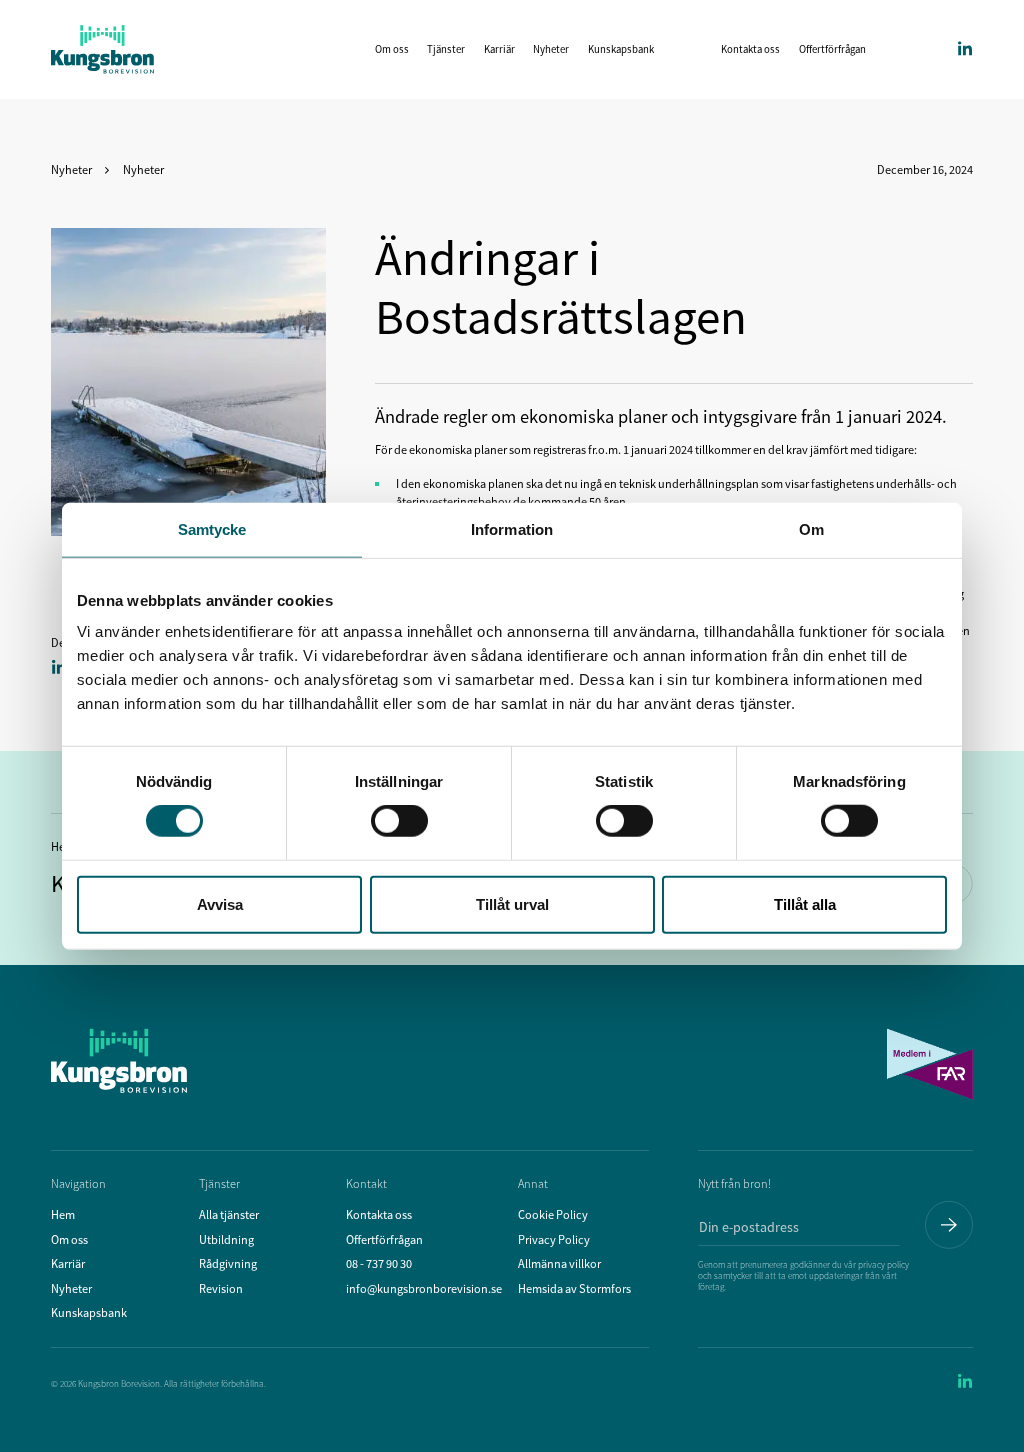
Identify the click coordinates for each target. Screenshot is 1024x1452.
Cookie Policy (553, 1214)
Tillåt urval (512, 903)
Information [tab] (512, 529)
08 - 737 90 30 (379, 1263)
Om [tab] (811, 529)
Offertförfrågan (832, 49)
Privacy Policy (554, 1239)
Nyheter (551, 49)
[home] (102, 49)
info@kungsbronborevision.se (424, 1288)
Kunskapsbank (621, 49)
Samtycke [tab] (212, 529)
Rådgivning (228, 1263)
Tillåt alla (805, 903)
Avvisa (220, 903)
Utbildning (226, 1239)
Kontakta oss (750, 49)
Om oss (392, 49)
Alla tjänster (229, 1214)
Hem (63, 1214)
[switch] (399, 821)
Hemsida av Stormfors (574, 1288)
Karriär (499, 49)
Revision (221, 1288)
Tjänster (446, 49)
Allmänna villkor (559, 1263)
